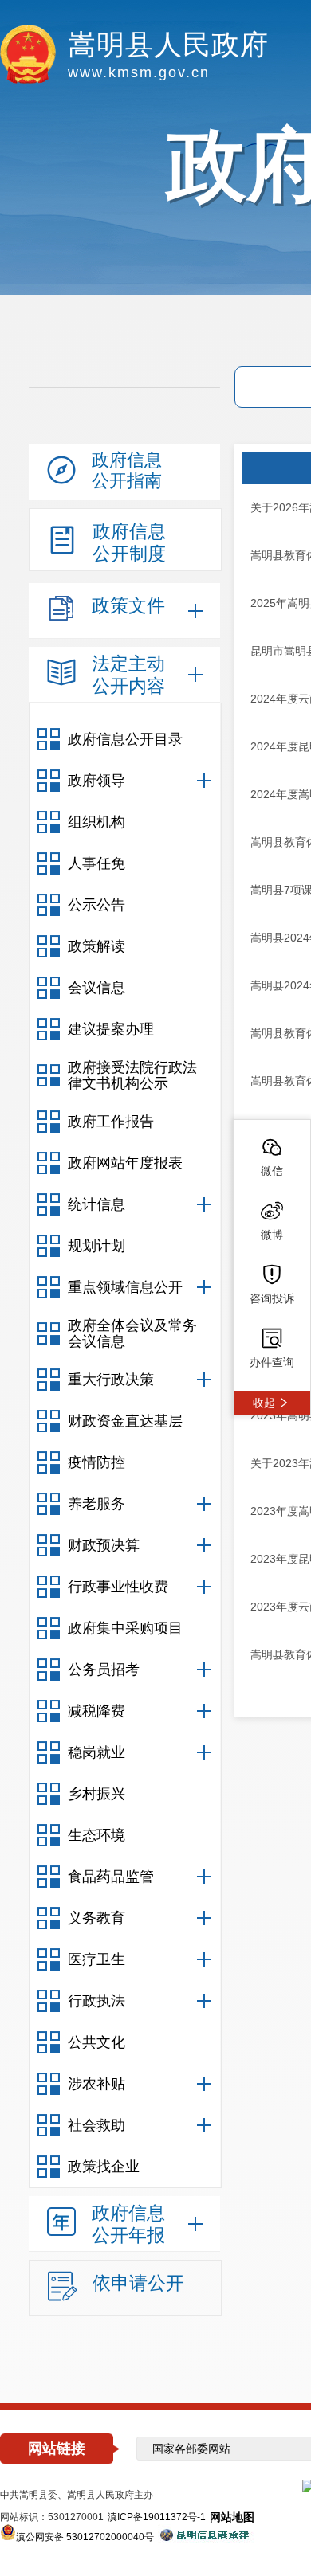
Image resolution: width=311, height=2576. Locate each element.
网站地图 (232, 2517)
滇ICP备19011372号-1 (157, 2517)
